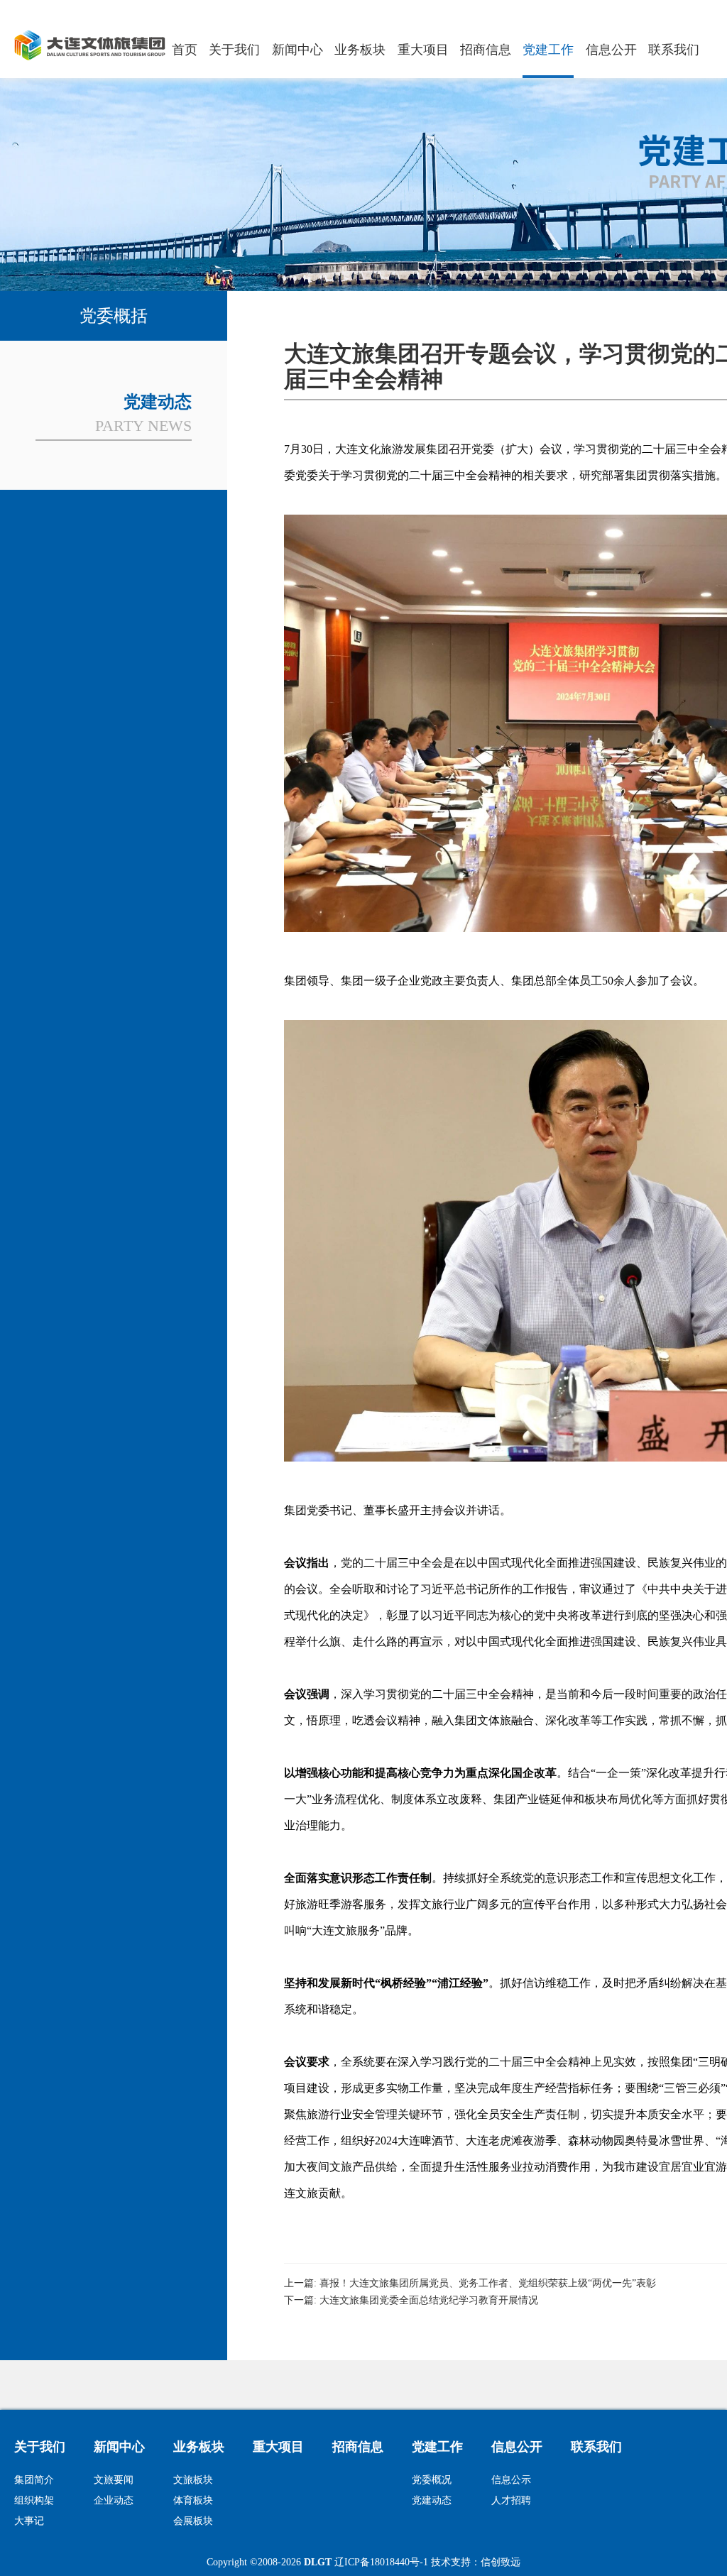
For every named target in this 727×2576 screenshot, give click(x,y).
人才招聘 (511, 2500)
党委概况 (432, 2480)
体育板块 (193, 2500)
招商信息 (486, 50)
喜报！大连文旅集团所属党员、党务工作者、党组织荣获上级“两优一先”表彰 (488, 2283)
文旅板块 (193, 2480)
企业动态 (114, 2500)
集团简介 (34, 2480)
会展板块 (193, 2521)
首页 (185, 50)
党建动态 (432, 2500)
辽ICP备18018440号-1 (381, 2562)
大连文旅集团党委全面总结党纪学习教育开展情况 (429, 2300)
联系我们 (674, 50)
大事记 (29, 2521)
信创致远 (501, 2562)
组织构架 (34, 2500)
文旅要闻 (114, 2480)
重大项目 (423, 50)
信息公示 (511, 2480)
